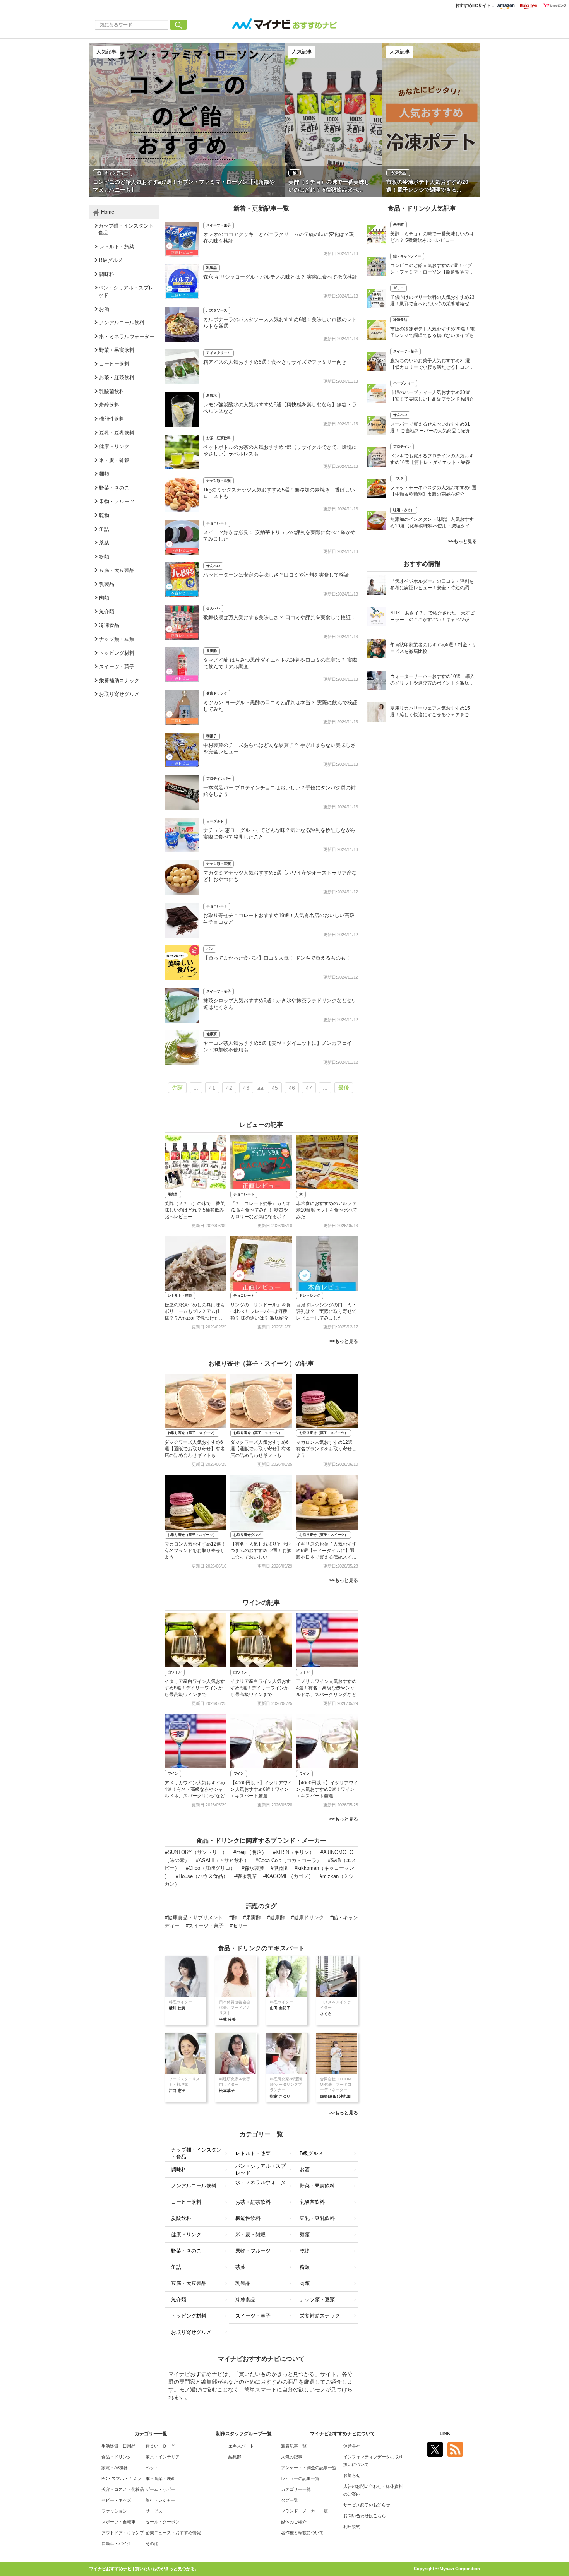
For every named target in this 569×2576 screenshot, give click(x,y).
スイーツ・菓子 (219, 225)
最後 (344, 1088)
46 (292, 1088)
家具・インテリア (163, 2457)
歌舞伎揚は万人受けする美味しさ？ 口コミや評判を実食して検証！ (279, 617)
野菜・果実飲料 (317, 2186)
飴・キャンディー (407, 256)
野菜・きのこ (186, 2251)
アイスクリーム (219, 353)
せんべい (213, 566)
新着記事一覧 (294, 2446)
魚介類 (179, 2300)
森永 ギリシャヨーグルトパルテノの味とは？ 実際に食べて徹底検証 (280, 277)
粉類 (305, 2267)
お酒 (305, 2169)
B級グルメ (311, 2153)
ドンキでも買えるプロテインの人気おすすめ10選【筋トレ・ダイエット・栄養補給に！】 (432, 460)
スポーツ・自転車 (118, 2522)
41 (212, 1088)
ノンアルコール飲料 (194, 2186)
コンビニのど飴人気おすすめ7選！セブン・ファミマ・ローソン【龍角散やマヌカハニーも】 (432, 270)
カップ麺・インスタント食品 (196, 2153)
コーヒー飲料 (186, 2202)
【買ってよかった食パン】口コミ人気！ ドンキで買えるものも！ (277, 958)
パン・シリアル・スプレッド (261, 2170)
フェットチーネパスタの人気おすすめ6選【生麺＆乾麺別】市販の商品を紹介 (433, 491)
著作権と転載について (302, 2533)
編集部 (235, 2457)
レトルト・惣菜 (180, 1296)
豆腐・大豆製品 (189, 2283)
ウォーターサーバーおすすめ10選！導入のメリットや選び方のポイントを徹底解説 (432, 680)
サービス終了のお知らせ (367, 2505)
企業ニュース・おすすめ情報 (173, 2533)
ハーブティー (404, 383)
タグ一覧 (290, 2500)
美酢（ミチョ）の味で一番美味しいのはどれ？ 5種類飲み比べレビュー (195, 1210)
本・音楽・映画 (160, 2478)
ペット (152, 2468)
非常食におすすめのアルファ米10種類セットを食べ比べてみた (327, 1210)
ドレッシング (310, 1296)
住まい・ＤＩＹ (160, 2446)
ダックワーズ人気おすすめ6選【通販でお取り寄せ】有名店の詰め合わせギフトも (195, 1449)
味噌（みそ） (404, 510)
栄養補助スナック (320, 2316)
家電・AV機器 (115, 2468)
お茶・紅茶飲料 (219, 438)
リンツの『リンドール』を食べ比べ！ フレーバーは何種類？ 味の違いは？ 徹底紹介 (261, 1311)
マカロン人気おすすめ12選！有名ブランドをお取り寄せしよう (327, 1449)
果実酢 (212, 651)
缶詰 (176, 2267)
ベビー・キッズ (116, 2500)
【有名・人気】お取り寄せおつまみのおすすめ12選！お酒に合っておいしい (261, 1551)
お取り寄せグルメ (247, 1535)
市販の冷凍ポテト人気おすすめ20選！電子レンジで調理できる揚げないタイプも (432, 332)
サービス (154, 2511)
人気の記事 (292, 2457)
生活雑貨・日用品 (118, 2446)
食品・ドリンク (116, 2457)
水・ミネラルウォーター (261, 2186)
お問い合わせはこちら (365, 2516)
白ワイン (175, 1672)
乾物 (305, 2251)
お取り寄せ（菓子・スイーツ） (192, 1433)
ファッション (114, 2511)
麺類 (305, 2235)
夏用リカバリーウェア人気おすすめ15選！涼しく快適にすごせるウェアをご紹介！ (432, 712)
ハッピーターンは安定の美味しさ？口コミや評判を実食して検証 (276, 575)
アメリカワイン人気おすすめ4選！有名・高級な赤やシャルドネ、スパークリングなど (326, 1688)
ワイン (304, 1672)
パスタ (398, 478)
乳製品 (212, 268)
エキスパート (241, 2446)
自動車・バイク (116, 2543)
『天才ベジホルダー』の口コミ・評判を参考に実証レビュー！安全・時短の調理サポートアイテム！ (432, 585)
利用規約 (352, 2526)
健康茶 (212, 1034)
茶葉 (240, 2267)
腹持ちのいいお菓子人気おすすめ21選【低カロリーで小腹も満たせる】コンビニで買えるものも (432, 365)
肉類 (305, 2283)
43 (246, 1088)
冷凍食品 (245, 2300)
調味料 (179, 2169)
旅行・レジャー (160, 2500)
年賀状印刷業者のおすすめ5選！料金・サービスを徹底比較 (433, 648)
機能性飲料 (248, 2218)
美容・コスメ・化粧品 (123, 2489)
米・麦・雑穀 (250, 2235)
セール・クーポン (163, 2522)
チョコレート (217, 523)
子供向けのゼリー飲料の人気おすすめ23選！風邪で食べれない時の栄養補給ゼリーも (432, 301)
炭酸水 (212, 395)
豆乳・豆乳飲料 (317, 2218)
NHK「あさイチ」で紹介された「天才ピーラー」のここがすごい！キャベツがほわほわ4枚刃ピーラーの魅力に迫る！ (432, 617)
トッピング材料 (189, 2316)
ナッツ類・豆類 (219, 481)
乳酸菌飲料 (312, 2202)
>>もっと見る (344, 1341)
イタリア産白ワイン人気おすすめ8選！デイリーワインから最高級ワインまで (195, 1688)
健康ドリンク (217, 693)
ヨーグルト (215, 821)
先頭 (177, 1088)
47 (309, 1088)
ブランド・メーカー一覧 (304, 2511)
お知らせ (352, 2475)
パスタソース (217, 310)
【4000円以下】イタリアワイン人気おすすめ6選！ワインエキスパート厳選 (261, 1789)
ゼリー (398, 288)
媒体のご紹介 (294, 2522)
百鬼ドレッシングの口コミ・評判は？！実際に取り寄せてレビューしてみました (326, 1311)
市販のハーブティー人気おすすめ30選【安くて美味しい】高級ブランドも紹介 (432, 396)
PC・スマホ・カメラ (121, 2478)
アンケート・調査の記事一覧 (309, 2468)
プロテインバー (219, 779)
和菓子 (212, 736)
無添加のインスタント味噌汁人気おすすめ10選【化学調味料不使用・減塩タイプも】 (432, 523)
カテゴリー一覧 (296, 2489)
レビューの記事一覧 (300, 2478)
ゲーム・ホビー (160, 2489)
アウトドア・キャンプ (123, 2533)
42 (229, 1088)
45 (275, 1088)
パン (210, 949)
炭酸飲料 (181, 2218)
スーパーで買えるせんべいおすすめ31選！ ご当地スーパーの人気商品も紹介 (430, 427)
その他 (152, 2543)
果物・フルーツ (253, 2251)
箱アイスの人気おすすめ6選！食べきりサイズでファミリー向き (275, 362)
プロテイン (402, 447)
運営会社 (352, 2446)
